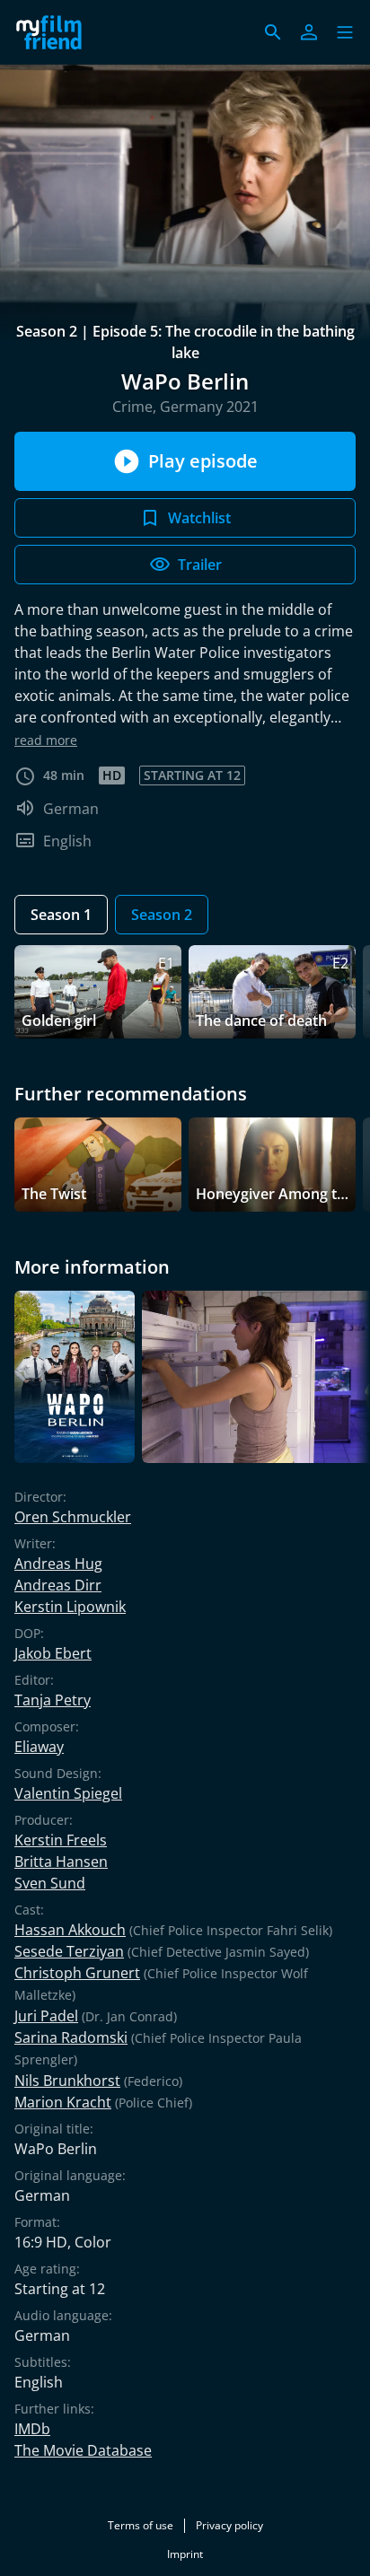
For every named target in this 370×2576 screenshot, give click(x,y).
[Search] (273, 32)
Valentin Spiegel (68, 1793)
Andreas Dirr (58, 1585)
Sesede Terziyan (69, 1951)
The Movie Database (83, 2450)
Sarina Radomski (71, 2037)
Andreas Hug (58, 1564)
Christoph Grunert (77, 1973)
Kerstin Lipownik (70, 1607)
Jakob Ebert (53, 1653)
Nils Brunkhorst (67, 2081)
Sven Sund (50, 1883)
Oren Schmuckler (73, 1517)
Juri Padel (46, 2016)
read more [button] (46, 740)
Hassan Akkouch (70, 1930)
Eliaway (39, 1747)
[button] (345, 32)
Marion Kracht (63, 2102)
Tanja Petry (53, 1700)
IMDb (32, 2429)
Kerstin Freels (61, 1840)
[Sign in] (309, 32)
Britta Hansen (61, 1862)
